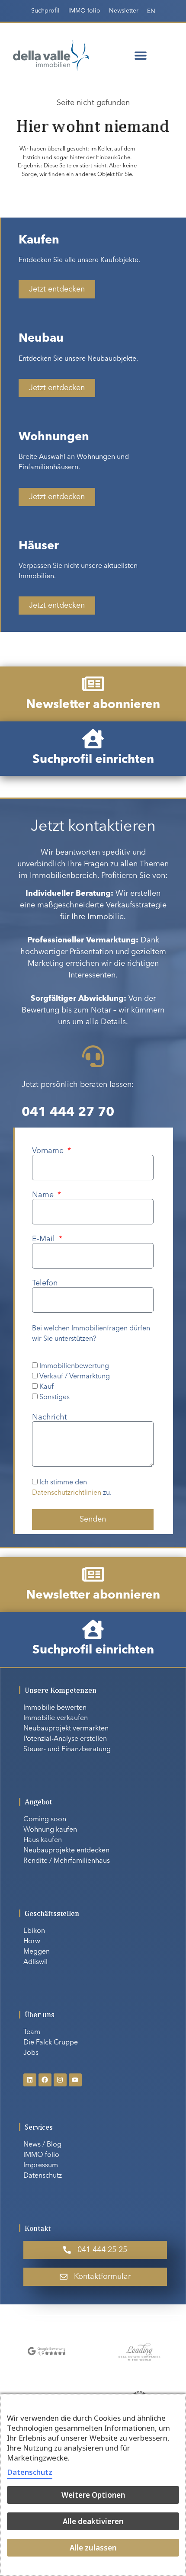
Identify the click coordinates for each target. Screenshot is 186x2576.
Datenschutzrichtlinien (67, 1493)
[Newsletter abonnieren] (93, 684)
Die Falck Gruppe (51, 2043)
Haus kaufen (43, 1840)
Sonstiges (55, 1397)
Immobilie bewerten (55, 1708)
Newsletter (124, 11)
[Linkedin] (30, 2080)
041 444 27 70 (68, 1112)
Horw (32, 1942)
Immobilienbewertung (74, 1366)
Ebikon (34, 1931)
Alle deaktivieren (93, 2521)
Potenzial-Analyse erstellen (65, 1739)
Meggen (37, 1952)
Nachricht (50, 1417)
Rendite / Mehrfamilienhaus (67, 1861)
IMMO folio (84, 11)
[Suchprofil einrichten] (93, 739)
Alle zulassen (93, 2548)
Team (32, 2032)
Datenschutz (43, 2176)
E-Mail (45, 1239)
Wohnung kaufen (50, 1830)
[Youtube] (75, 2080)
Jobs (31, 2053)
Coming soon (45, 1820)
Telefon (45, 1283)
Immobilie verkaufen (56, 1718)
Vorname (49, 1151)
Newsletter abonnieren (93, 705)
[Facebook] (45, 2080)
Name (44, 1195)
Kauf (46, 1387)
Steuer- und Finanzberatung (67, 1749)
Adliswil (35, 1962)
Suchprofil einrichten (93, 760)
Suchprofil (45, 11)
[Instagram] (60, 2080)
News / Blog (42, 2145)
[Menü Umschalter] (141, 55)
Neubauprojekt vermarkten (66, 1729)
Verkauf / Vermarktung (75, 1377)
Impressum (41, 2166)
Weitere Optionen (93, 2495)
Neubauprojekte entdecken (66, 1851)
